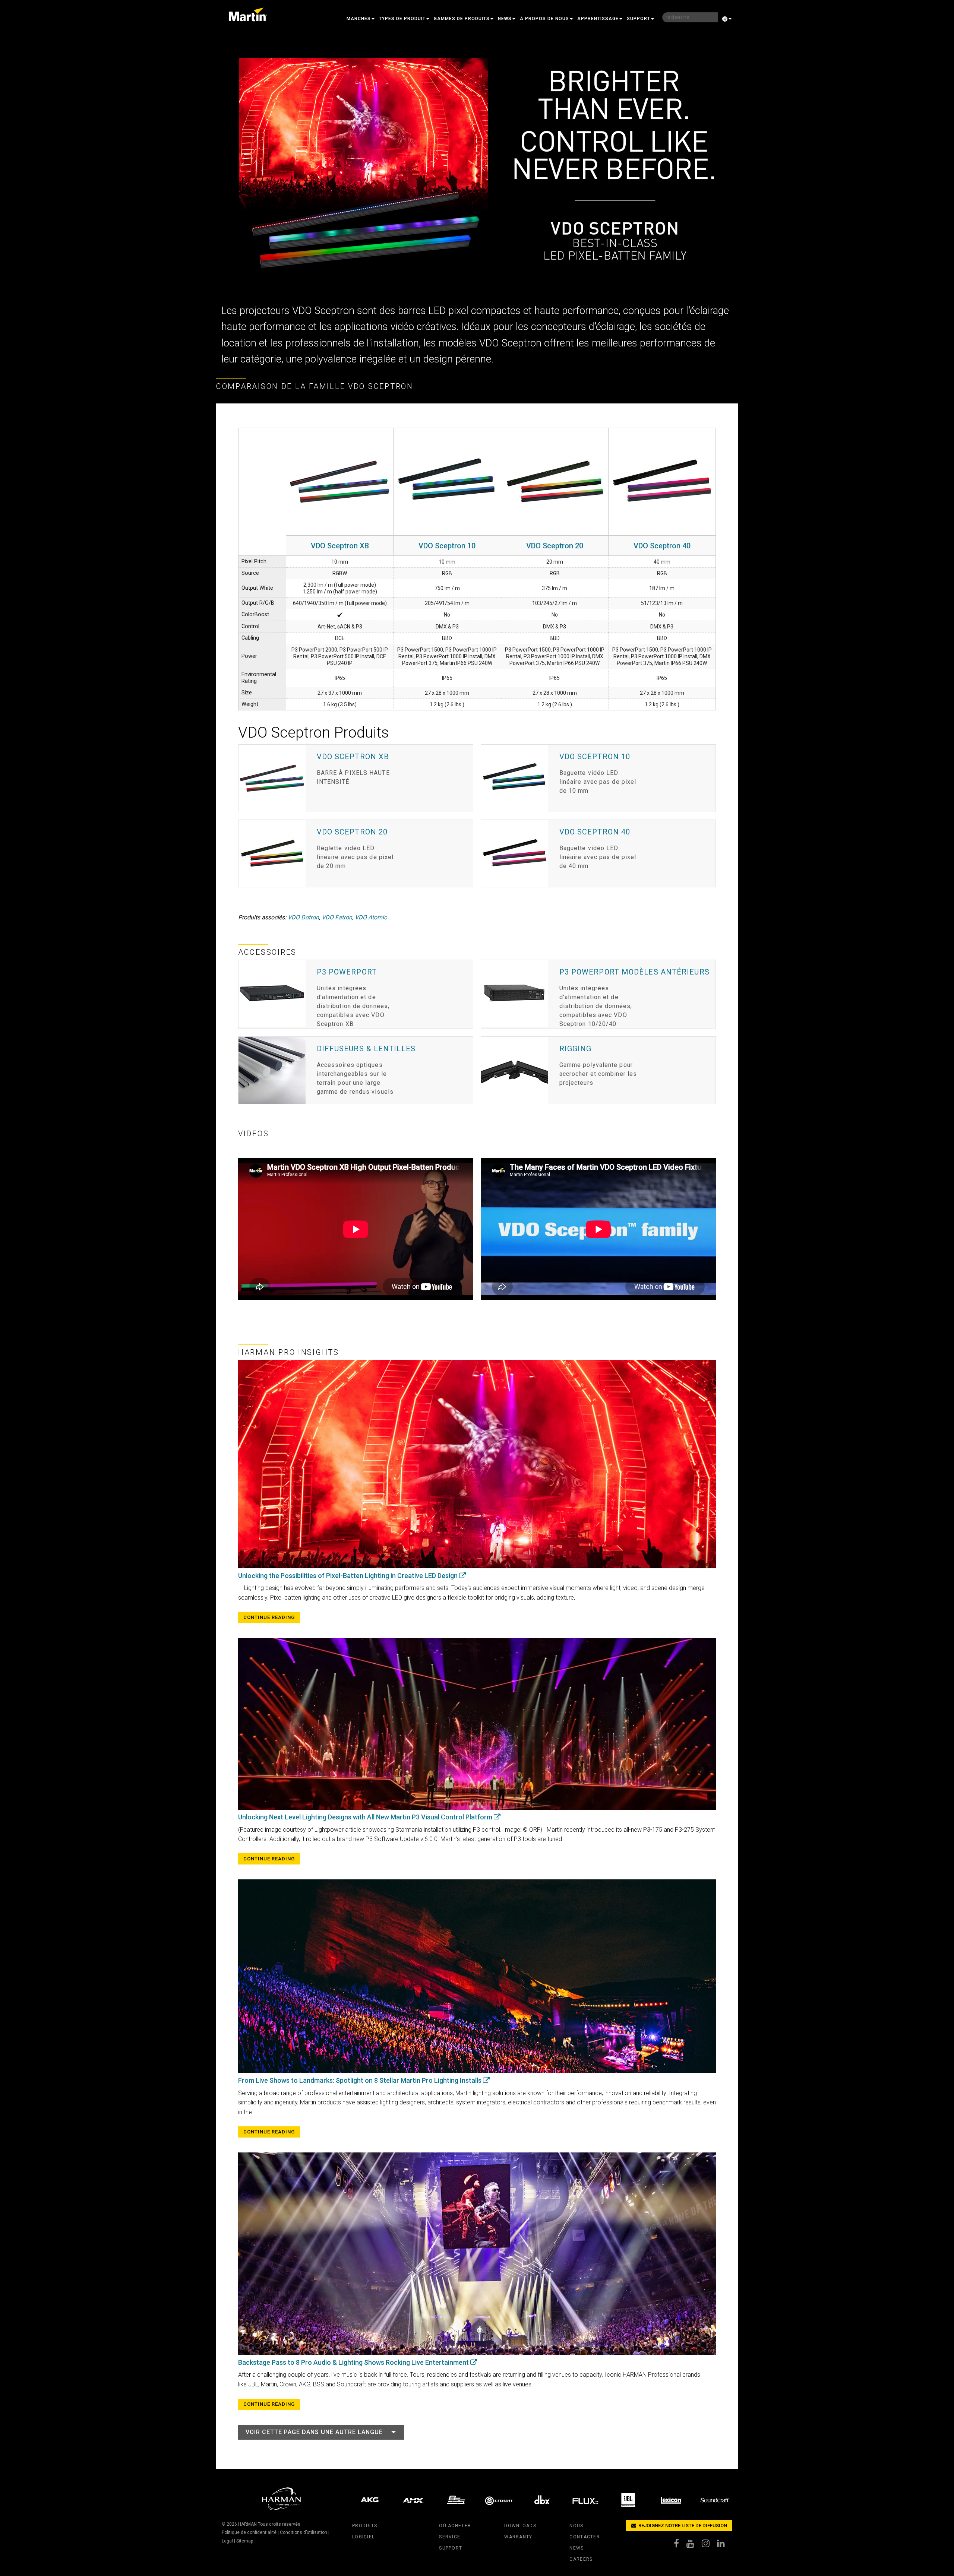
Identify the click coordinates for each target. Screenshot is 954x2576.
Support (639, 19)
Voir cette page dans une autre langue (314, 2432)
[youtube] (694, 2545)
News (505, 19)
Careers (581, 2559)
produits (365, 2526)
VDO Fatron (337, 917)
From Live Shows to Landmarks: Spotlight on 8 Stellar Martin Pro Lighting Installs (361, 2080)
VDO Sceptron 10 (447, 546)
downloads (520, 2526)
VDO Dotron (303, 917)
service (450, 2537)
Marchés (359, 19)
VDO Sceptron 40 (662, 546)
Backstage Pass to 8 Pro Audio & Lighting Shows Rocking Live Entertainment (354, 2362)
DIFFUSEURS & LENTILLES (366, 1049)
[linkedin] (725, 2545)
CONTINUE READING (269, 1617)
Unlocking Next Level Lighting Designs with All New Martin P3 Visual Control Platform (366, 1817)
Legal (227, 2541)
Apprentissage (598, 19)
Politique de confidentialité (249, 2532)
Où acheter (455, 2526)
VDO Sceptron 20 (555, 546)
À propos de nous (544, 19)
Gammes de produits (462, 19)
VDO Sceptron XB (340, 546)
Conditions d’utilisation (304, 2532)
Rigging (576, 1049)
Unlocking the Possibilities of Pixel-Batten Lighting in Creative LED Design (349, 1576)
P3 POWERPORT (347, 972)
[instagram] (709, 2545)
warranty (518, 2537)
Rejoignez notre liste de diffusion (682, 2526)
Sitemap (245, 2541)
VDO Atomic (371, 917)
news (576, 2548)
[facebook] (680, 2545)
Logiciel (363, 2537)
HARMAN (247, 2524)
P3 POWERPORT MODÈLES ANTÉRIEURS (634, 972)
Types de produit (402, 19)
